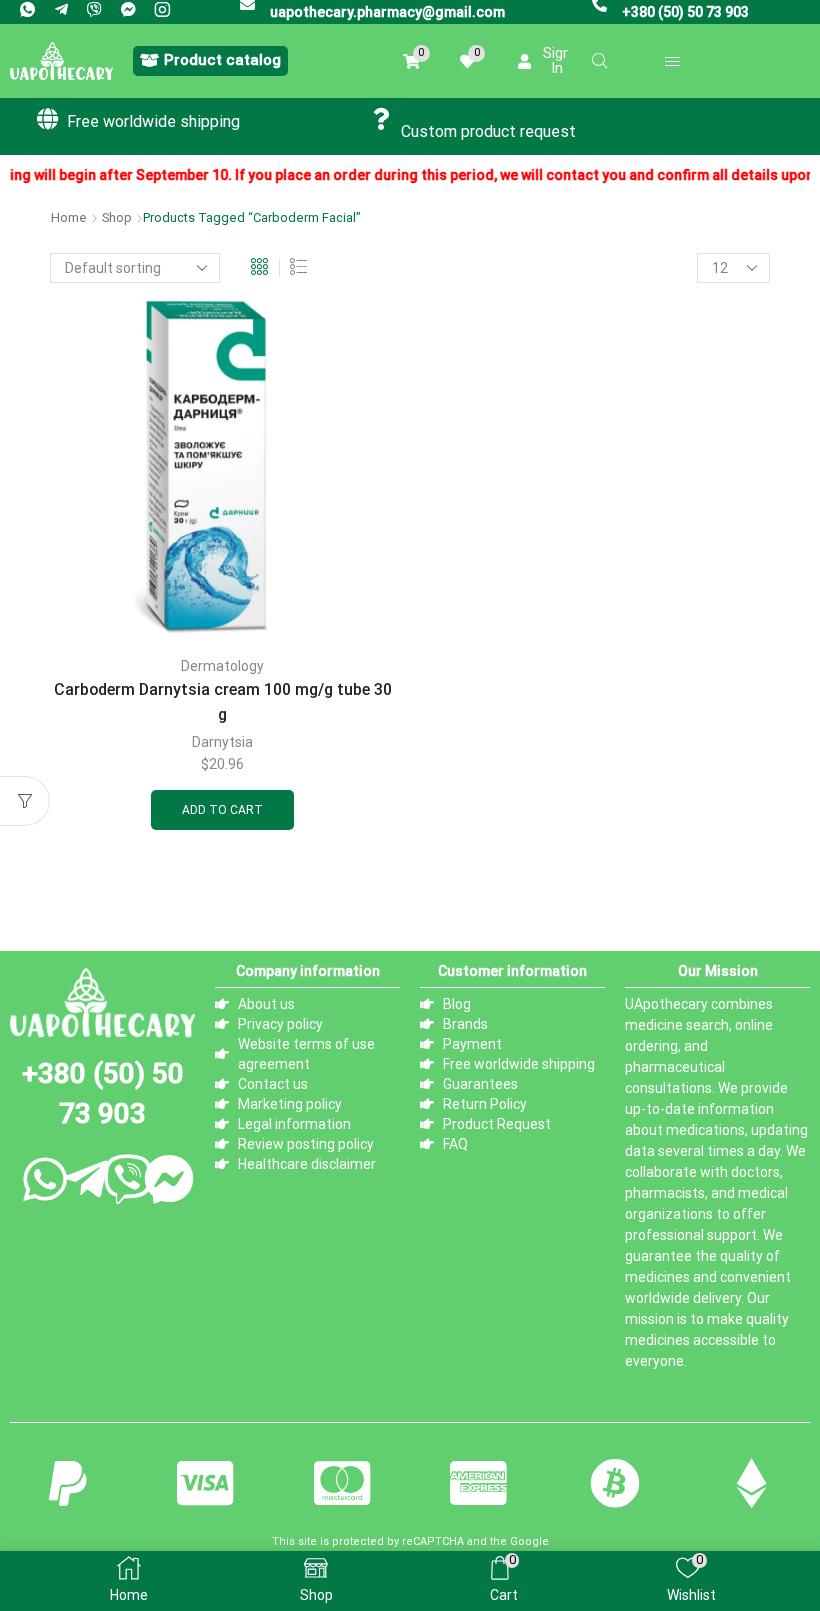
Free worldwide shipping (153, 121)
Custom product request (488, 131)
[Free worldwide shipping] (48, 119)
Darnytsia (222, 742)
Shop (117, 217)
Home (69, 217)
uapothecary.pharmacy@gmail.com (387, 12)
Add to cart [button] (222, 810)
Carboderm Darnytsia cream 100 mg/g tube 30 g (223, 702)
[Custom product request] (382, 119)
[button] (210, 61)
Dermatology (222, 666)
